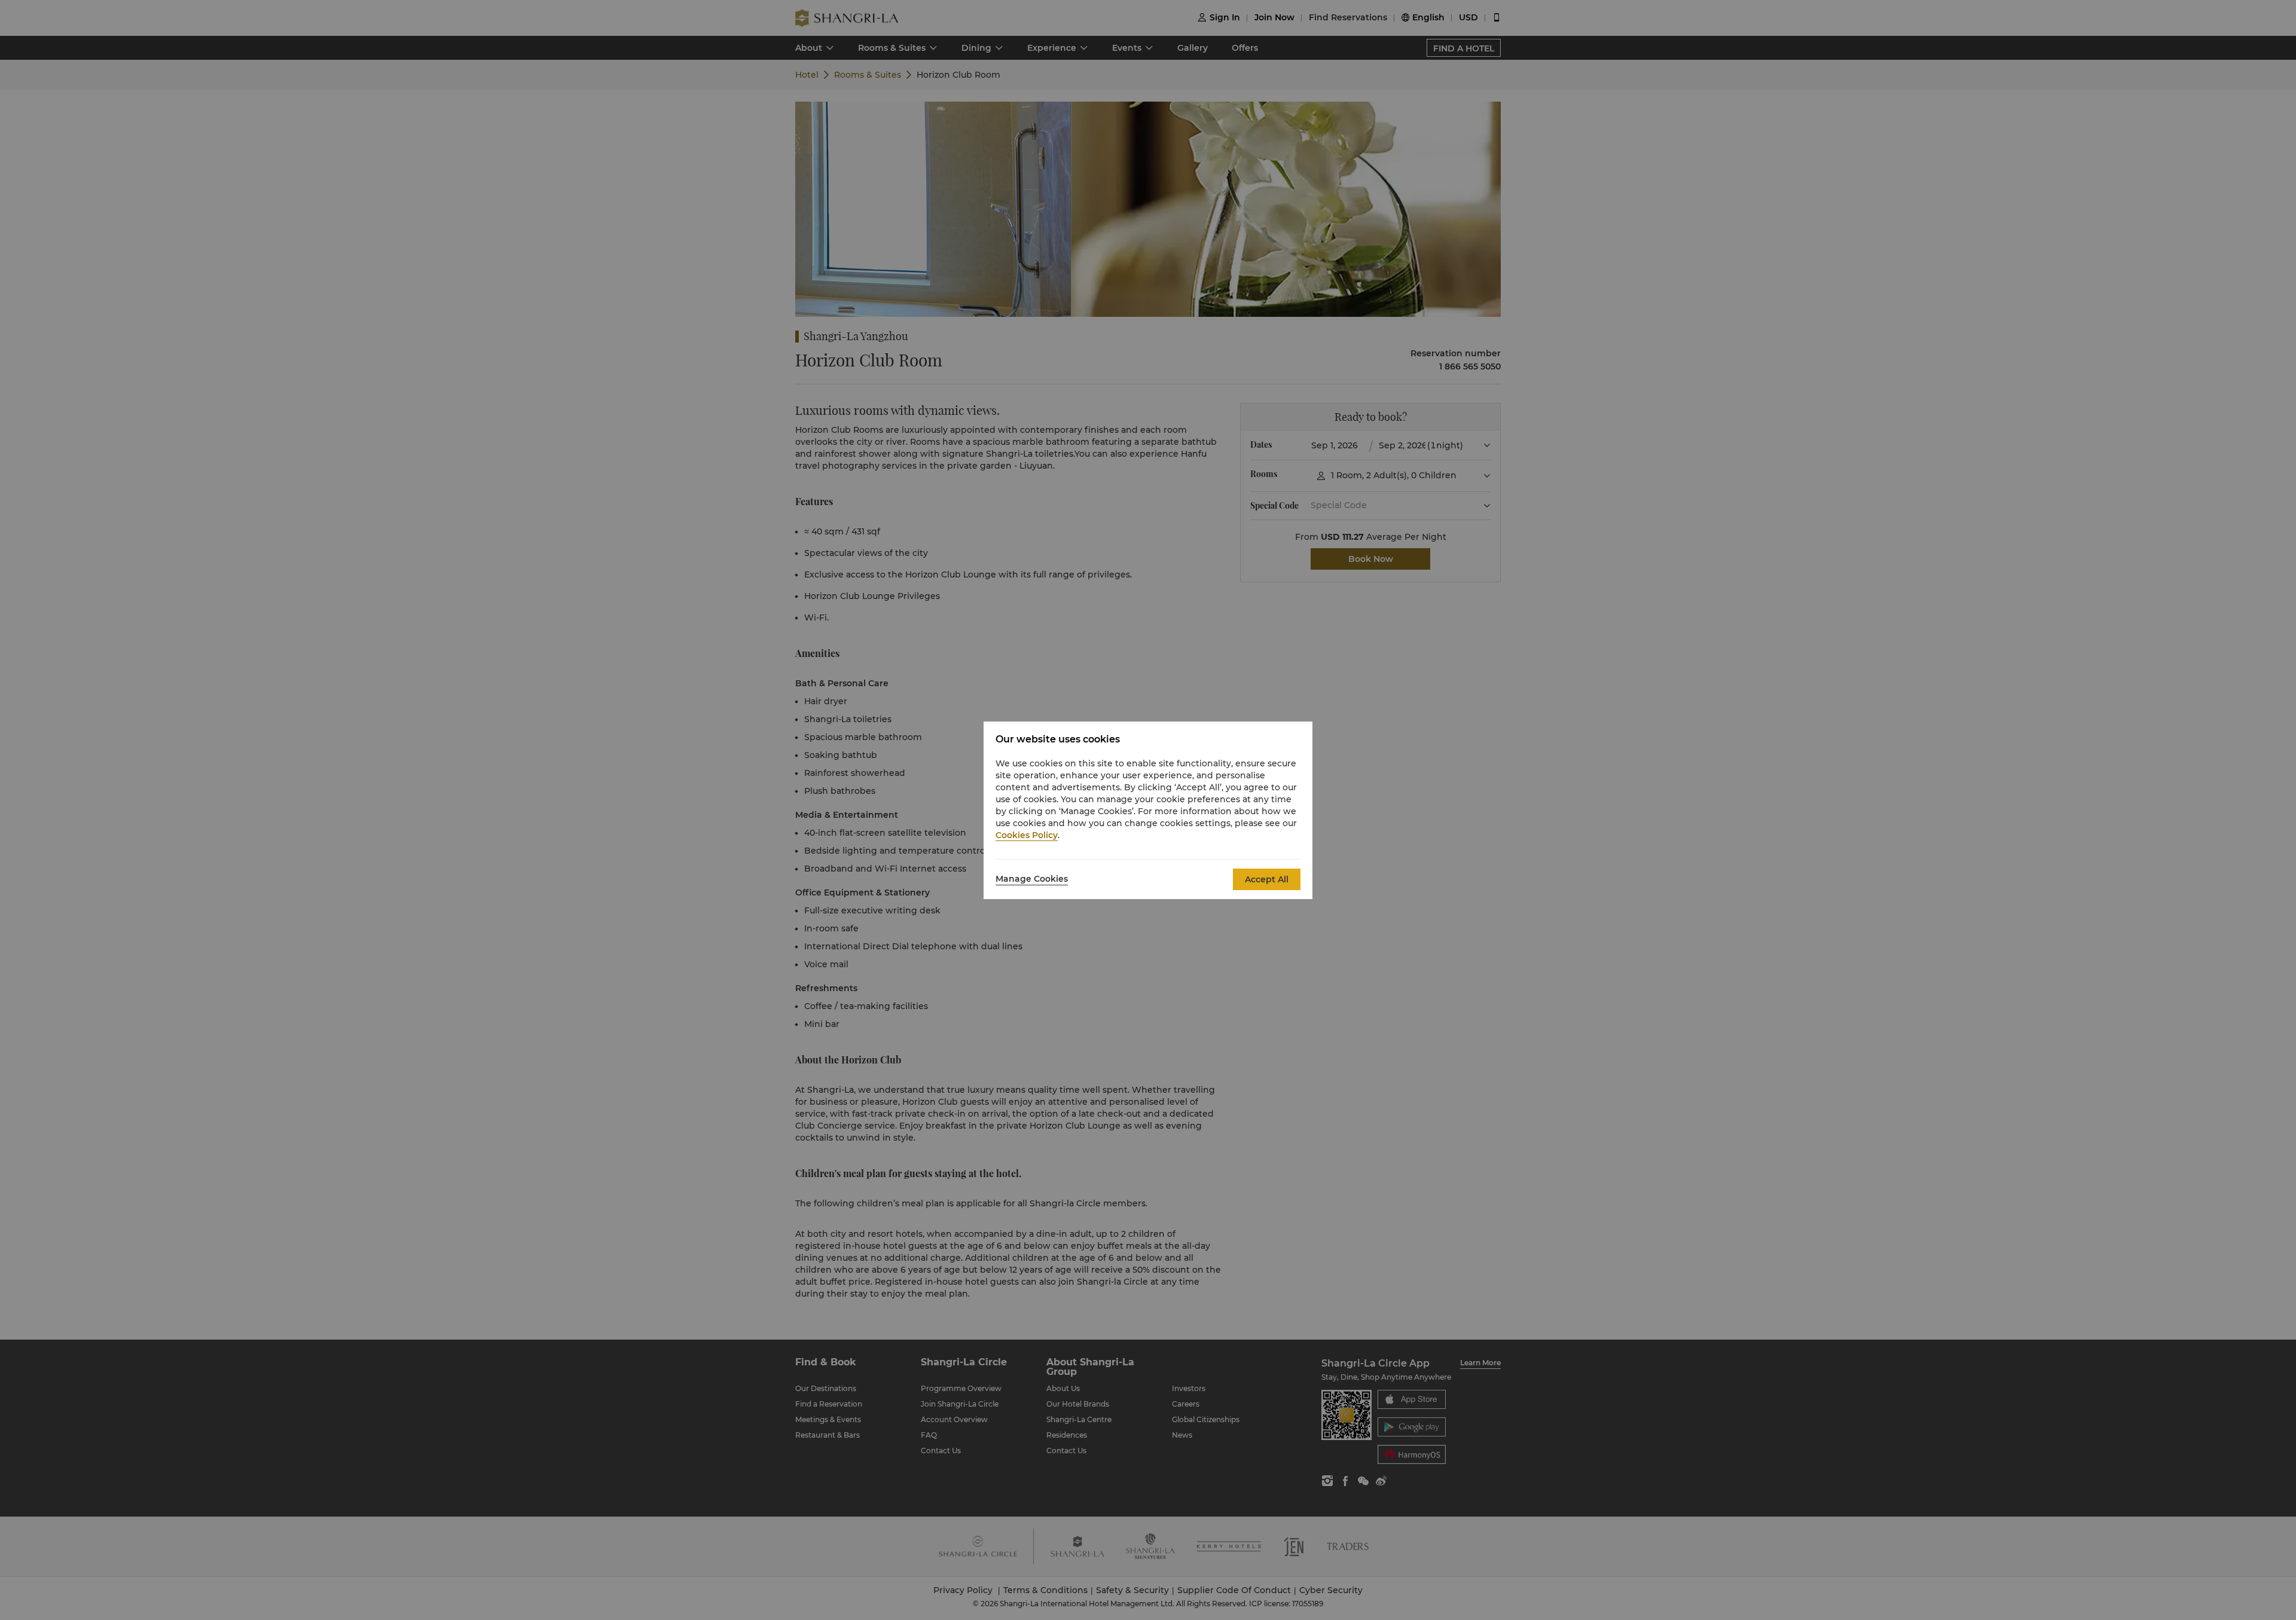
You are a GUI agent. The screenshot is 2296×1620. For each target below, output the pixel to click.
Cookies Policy (1027, 835)
